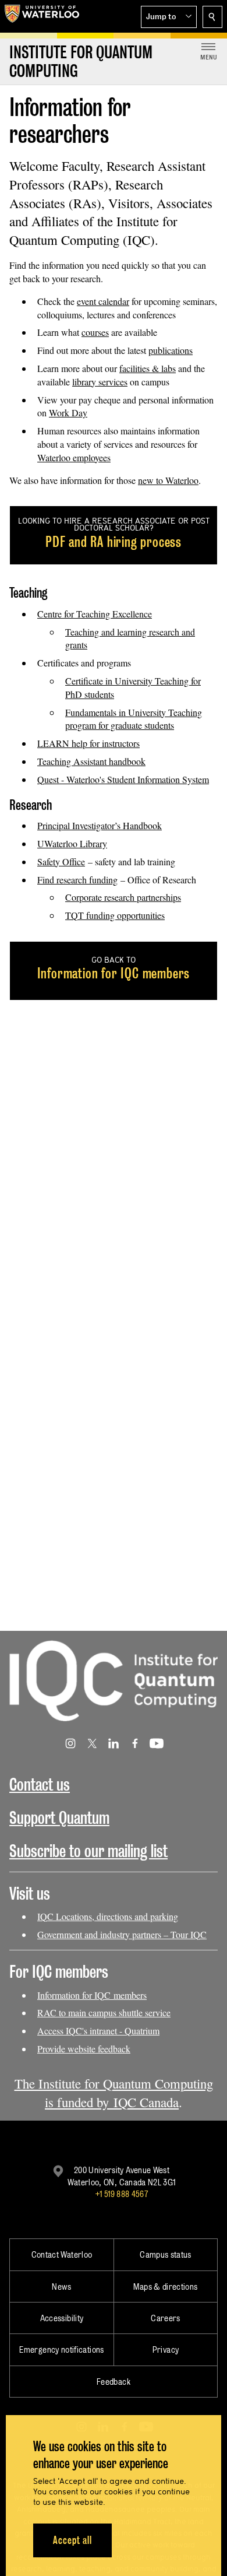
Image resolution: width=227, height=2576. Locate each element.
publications (171, 350)
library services (100, 382)
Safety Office (61, 861)
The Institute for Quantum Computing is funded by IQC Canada (114, 2093)
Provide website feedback (84, 2049)
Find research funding (77, 880)
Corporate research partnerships (123, 897)
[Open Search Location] (212, 17)
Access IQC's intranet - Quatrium (98, 2031)
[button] (169, 17)
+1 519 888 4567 (122, 2194)
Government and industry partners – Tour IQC (122, 1934)
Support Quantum (59, 1818)
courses (95, 332)
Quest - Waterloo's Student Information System (123, 779)
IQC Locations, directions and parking (108, 1916)
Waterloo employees (74, 457)
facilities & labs (148, 368)
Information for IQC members (92, 1995)
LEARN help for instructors (88, 743)
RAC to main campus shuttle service (104, 2012)
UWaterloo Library (72, 843)
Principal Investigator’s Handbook (100, 825)
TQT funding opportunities (115, 915)
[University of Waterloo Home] (42, 16)
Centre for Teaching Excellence (95, 614)
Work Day (68, 413)
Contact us (40, 1784)
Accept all (72, 2540)
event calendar (103, 301)
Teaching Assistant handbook (91, 761)
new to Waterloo (168, 480)
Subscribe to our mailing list (88, 1851)
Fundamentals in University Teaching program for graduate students (134, 719)
